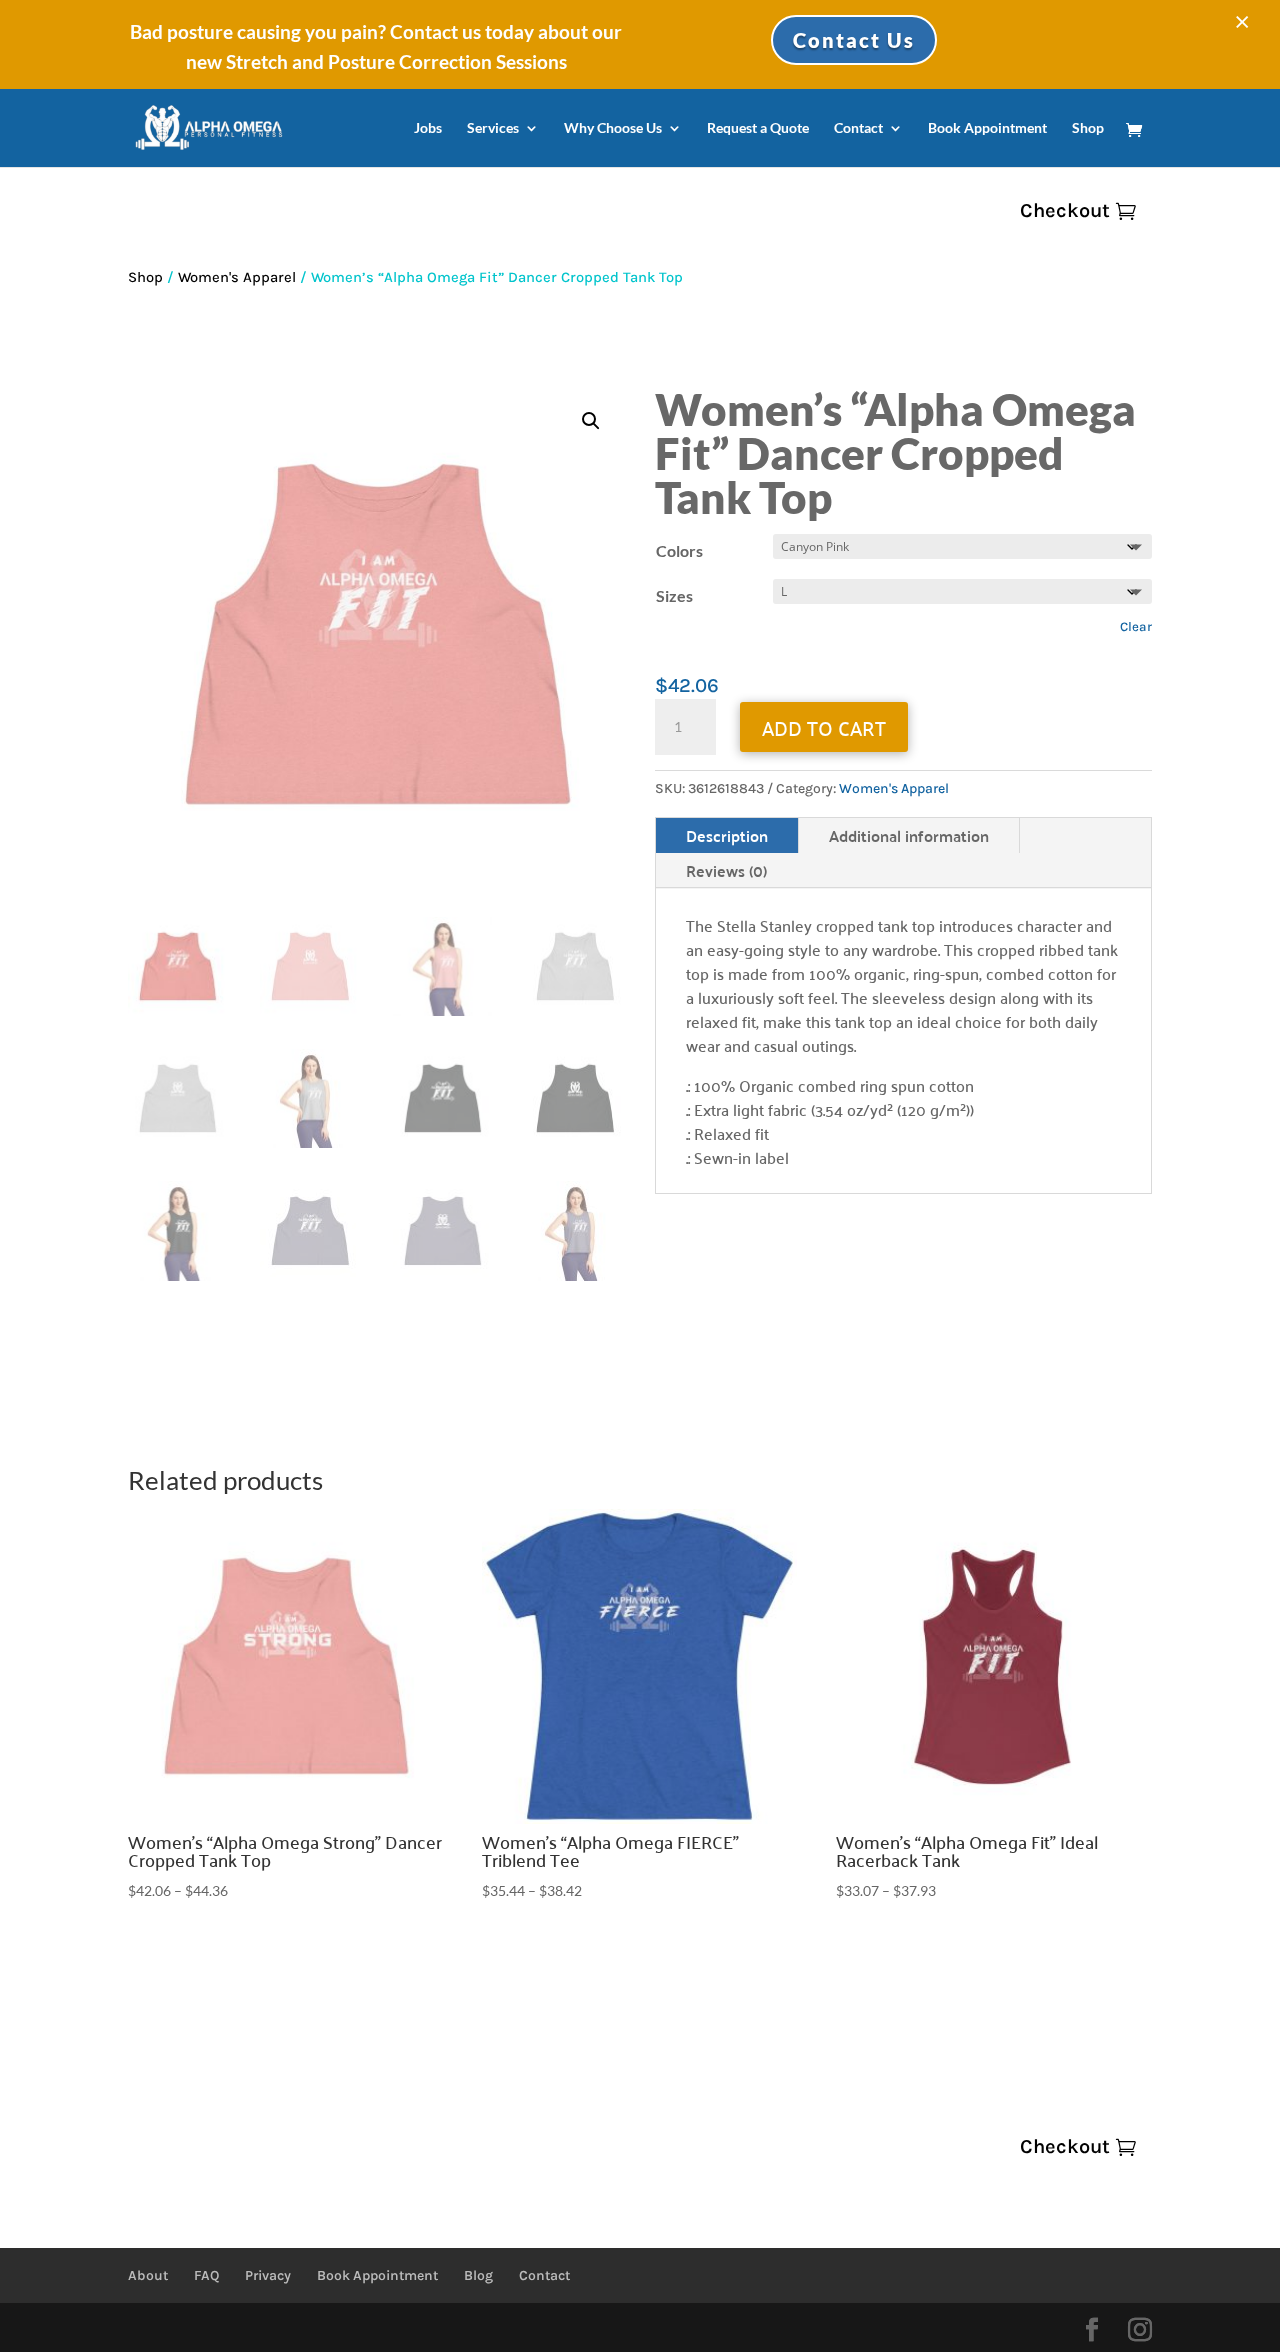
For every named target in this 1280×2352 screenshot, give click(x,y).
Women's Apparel (237, 277)
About (148, 2275)
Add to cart (824, 727)
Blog (478, 2275)
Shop (1088, 128)
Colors (679, 550)
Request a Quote (758, 128)
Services (493, 128)
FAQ (206, 2275)
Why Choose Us (613, 128)
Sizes (674, 595)
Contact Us (854, 40)
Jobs (428, 128)
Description (727, 835)
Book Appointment (987, 128)
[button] (591, 421)
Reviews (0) (726, 870)
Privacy (268, 2275)
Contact (858, 128)
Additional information (909, 835)
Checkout (1065, 210)
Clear (1136, 626)
